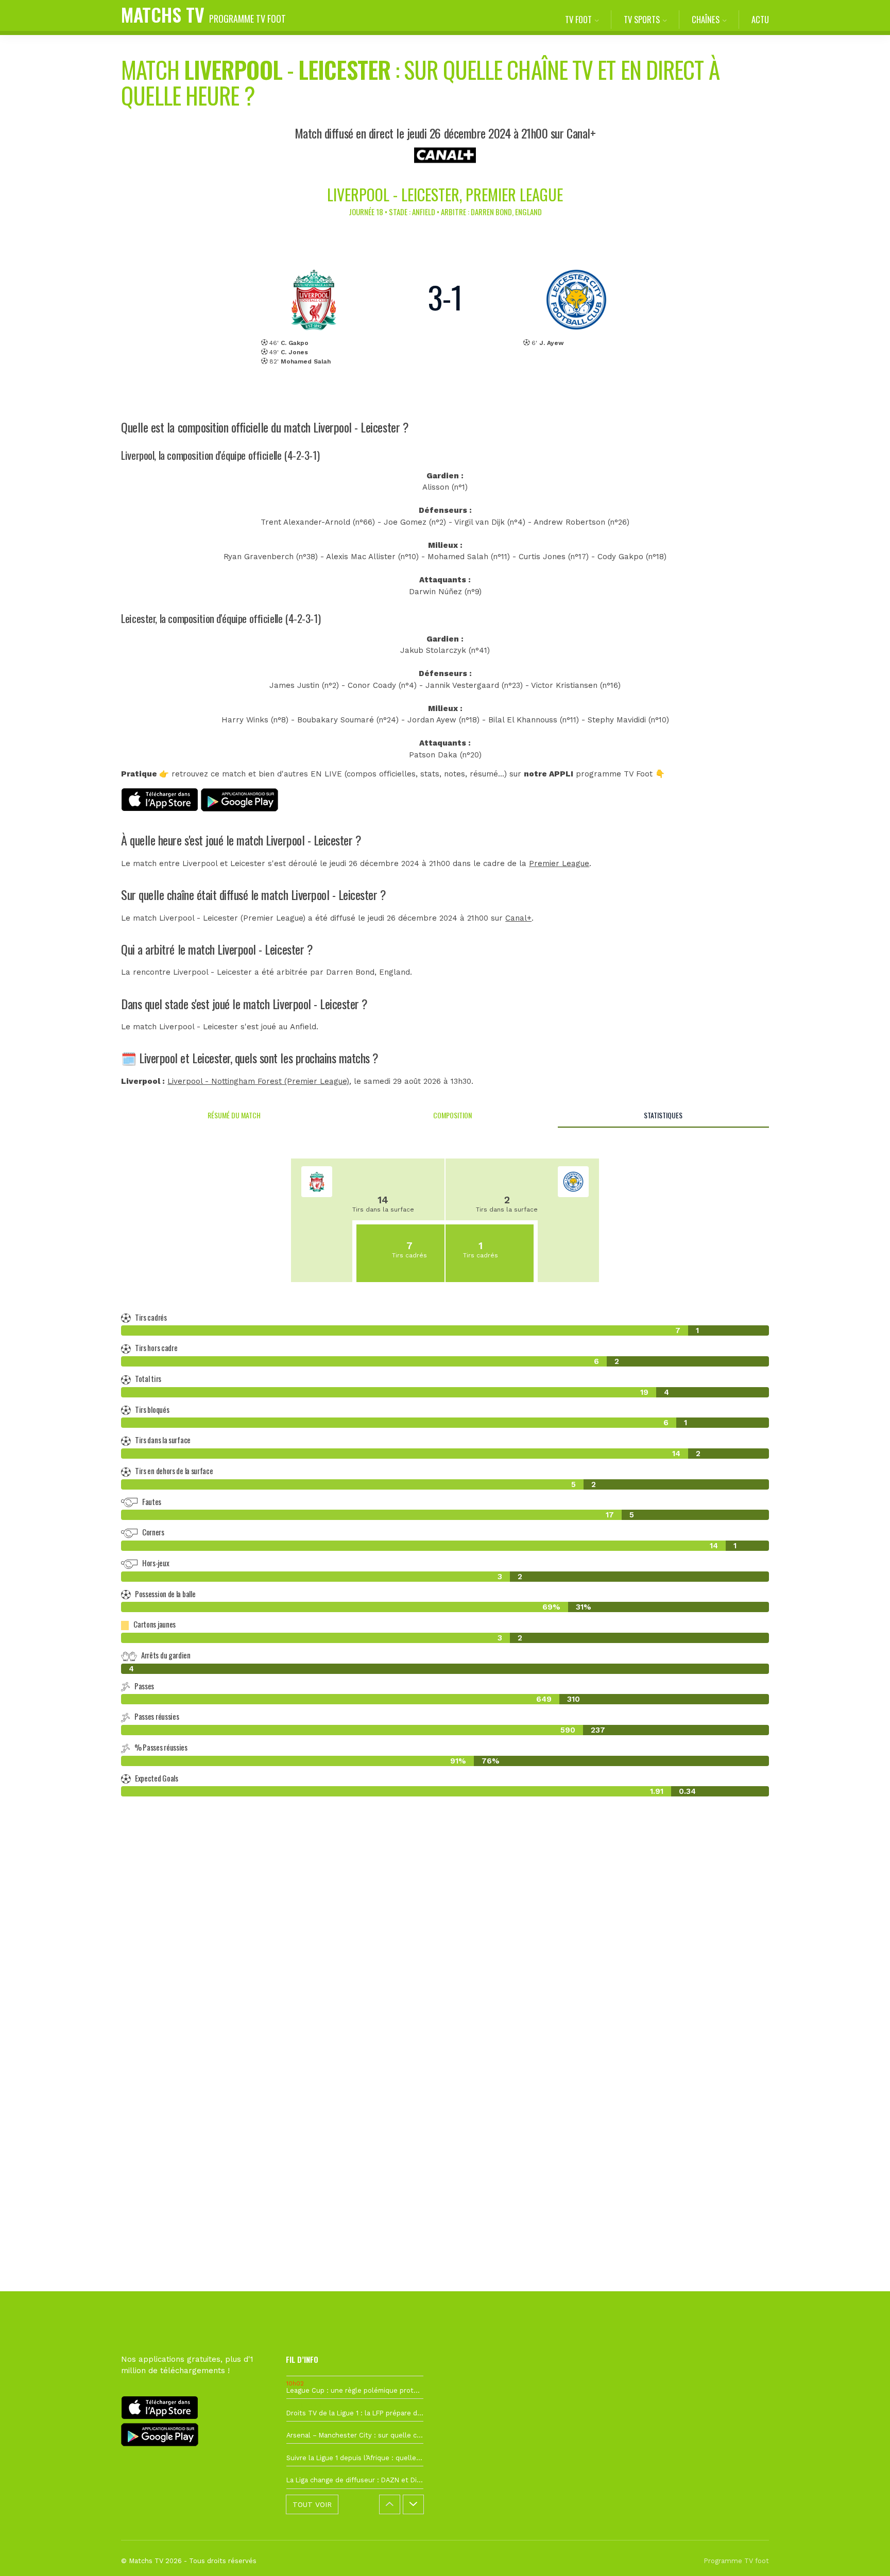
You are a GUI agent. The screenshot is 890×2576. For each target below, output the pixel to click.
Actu (760, 19)
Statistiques (663, 1115)
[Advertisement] (445, 1993)
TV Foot (578, 19)
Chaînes (706, 19)
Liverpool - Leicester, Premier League (445, 194)
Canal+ (518, 918)
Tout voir (312, 2504)
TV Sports (642, 19)
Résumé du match (234, 1115)
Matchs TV (203, 14)
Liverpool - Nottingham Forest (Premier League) (258, 1081)
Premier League (559, 863)
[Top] (862, 2553)
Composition (452, 1115)
